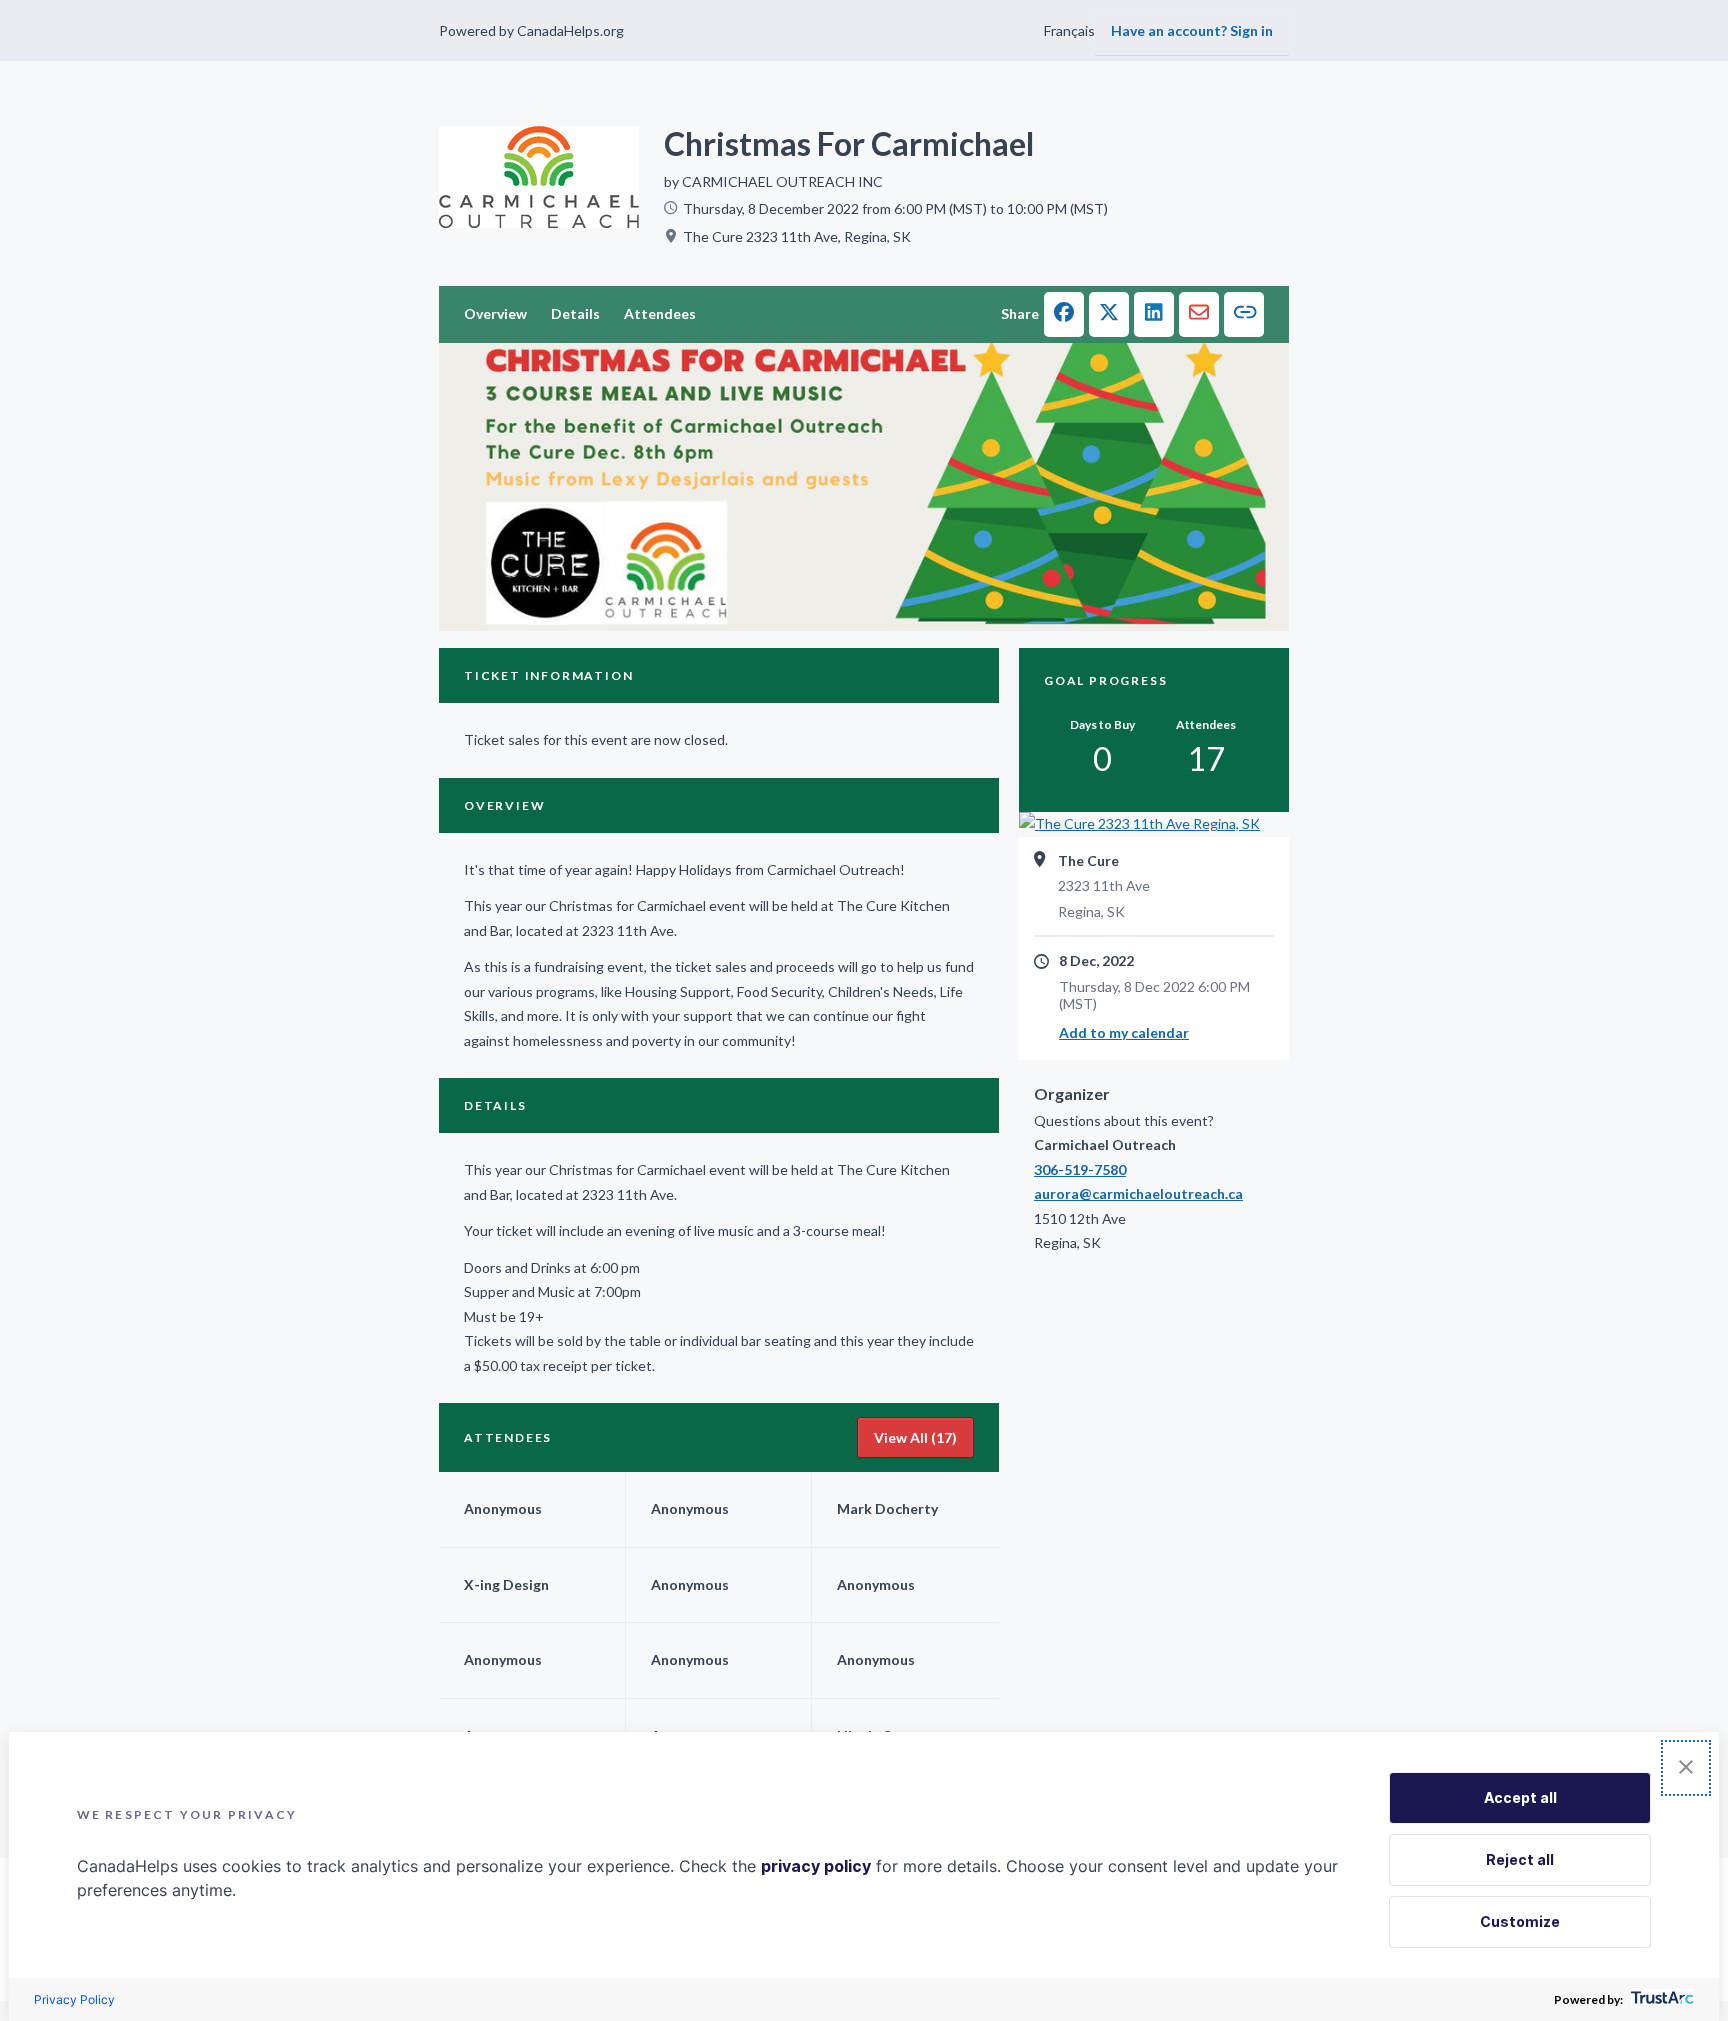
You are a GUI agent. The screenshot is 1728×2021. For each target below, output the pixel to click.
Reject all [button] (1520, 1859)
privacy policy (816, 1866)
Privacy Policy (74, 1999)
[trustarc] (1660, 1999)
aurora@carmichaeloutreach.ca (1138, 1193)
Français (1069, 30)
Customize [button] (1520, 1921)
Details (575, 313)
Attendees (660, 313)
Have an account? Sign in (1192, 30)
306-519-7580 (1080, 1169)
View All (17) (915, 1437)
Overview (495, 313)
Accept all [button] (1520, 1797)
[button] (1064, 314)
